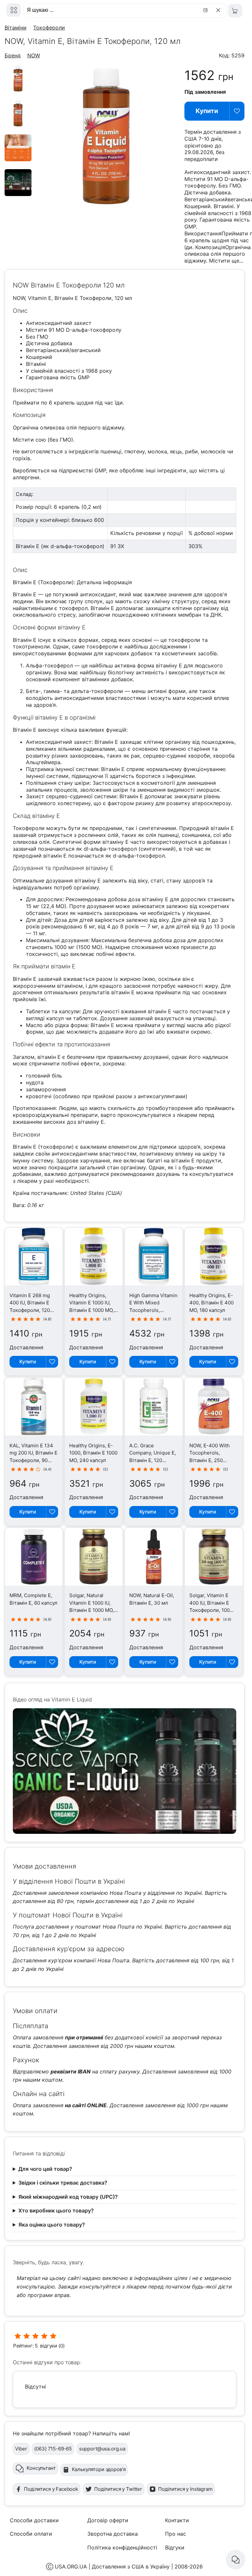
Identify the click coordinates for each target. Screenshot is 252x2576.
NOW (34, 55)
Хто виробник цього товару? (56, 2210)
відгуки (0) (52, 2346)
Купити (207, 111)
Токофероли (49, 28)
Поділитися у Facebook (51, 2489)
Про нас (176, 2534)
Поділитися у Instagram (185, 2489)
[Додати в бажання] (237, 111)
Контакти (177, 2520)
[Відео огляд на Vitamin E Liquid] (18, 194)
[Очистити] (219, 10)
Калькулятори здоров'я (99, 2469)
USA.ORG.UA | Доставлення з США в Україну (112, 2566)
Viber (21, 2449)
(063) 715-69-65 (53, 2449)
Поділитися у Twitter (118, 2489)
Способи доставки (34, 2520)
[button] (125, 1771)
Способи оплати (31, 2534)
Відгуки (175, 2547)
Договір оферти (108, 2520)
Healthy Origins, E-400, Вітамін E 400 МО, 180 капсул (211, 1303)
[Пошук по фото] (206, 10)
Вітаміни (16, 28)
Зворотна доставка (113, 2534)
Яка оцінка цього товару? (52, 2225)
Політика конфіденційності (122, 2547)
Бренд (13, 55)
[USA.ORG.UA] (14, 10)
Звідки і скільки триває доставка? (63, 2183)
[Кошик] (235, 11)
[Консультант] (236, 2560)
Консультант (41, 2468)
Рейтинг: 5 (26, 2346)
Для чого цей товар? (45, 2169)
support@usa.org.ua (102, 2449)
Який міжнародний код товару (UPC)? (68, 2197)
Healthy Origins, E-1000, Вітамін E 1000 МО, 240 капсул (93, 1453)
